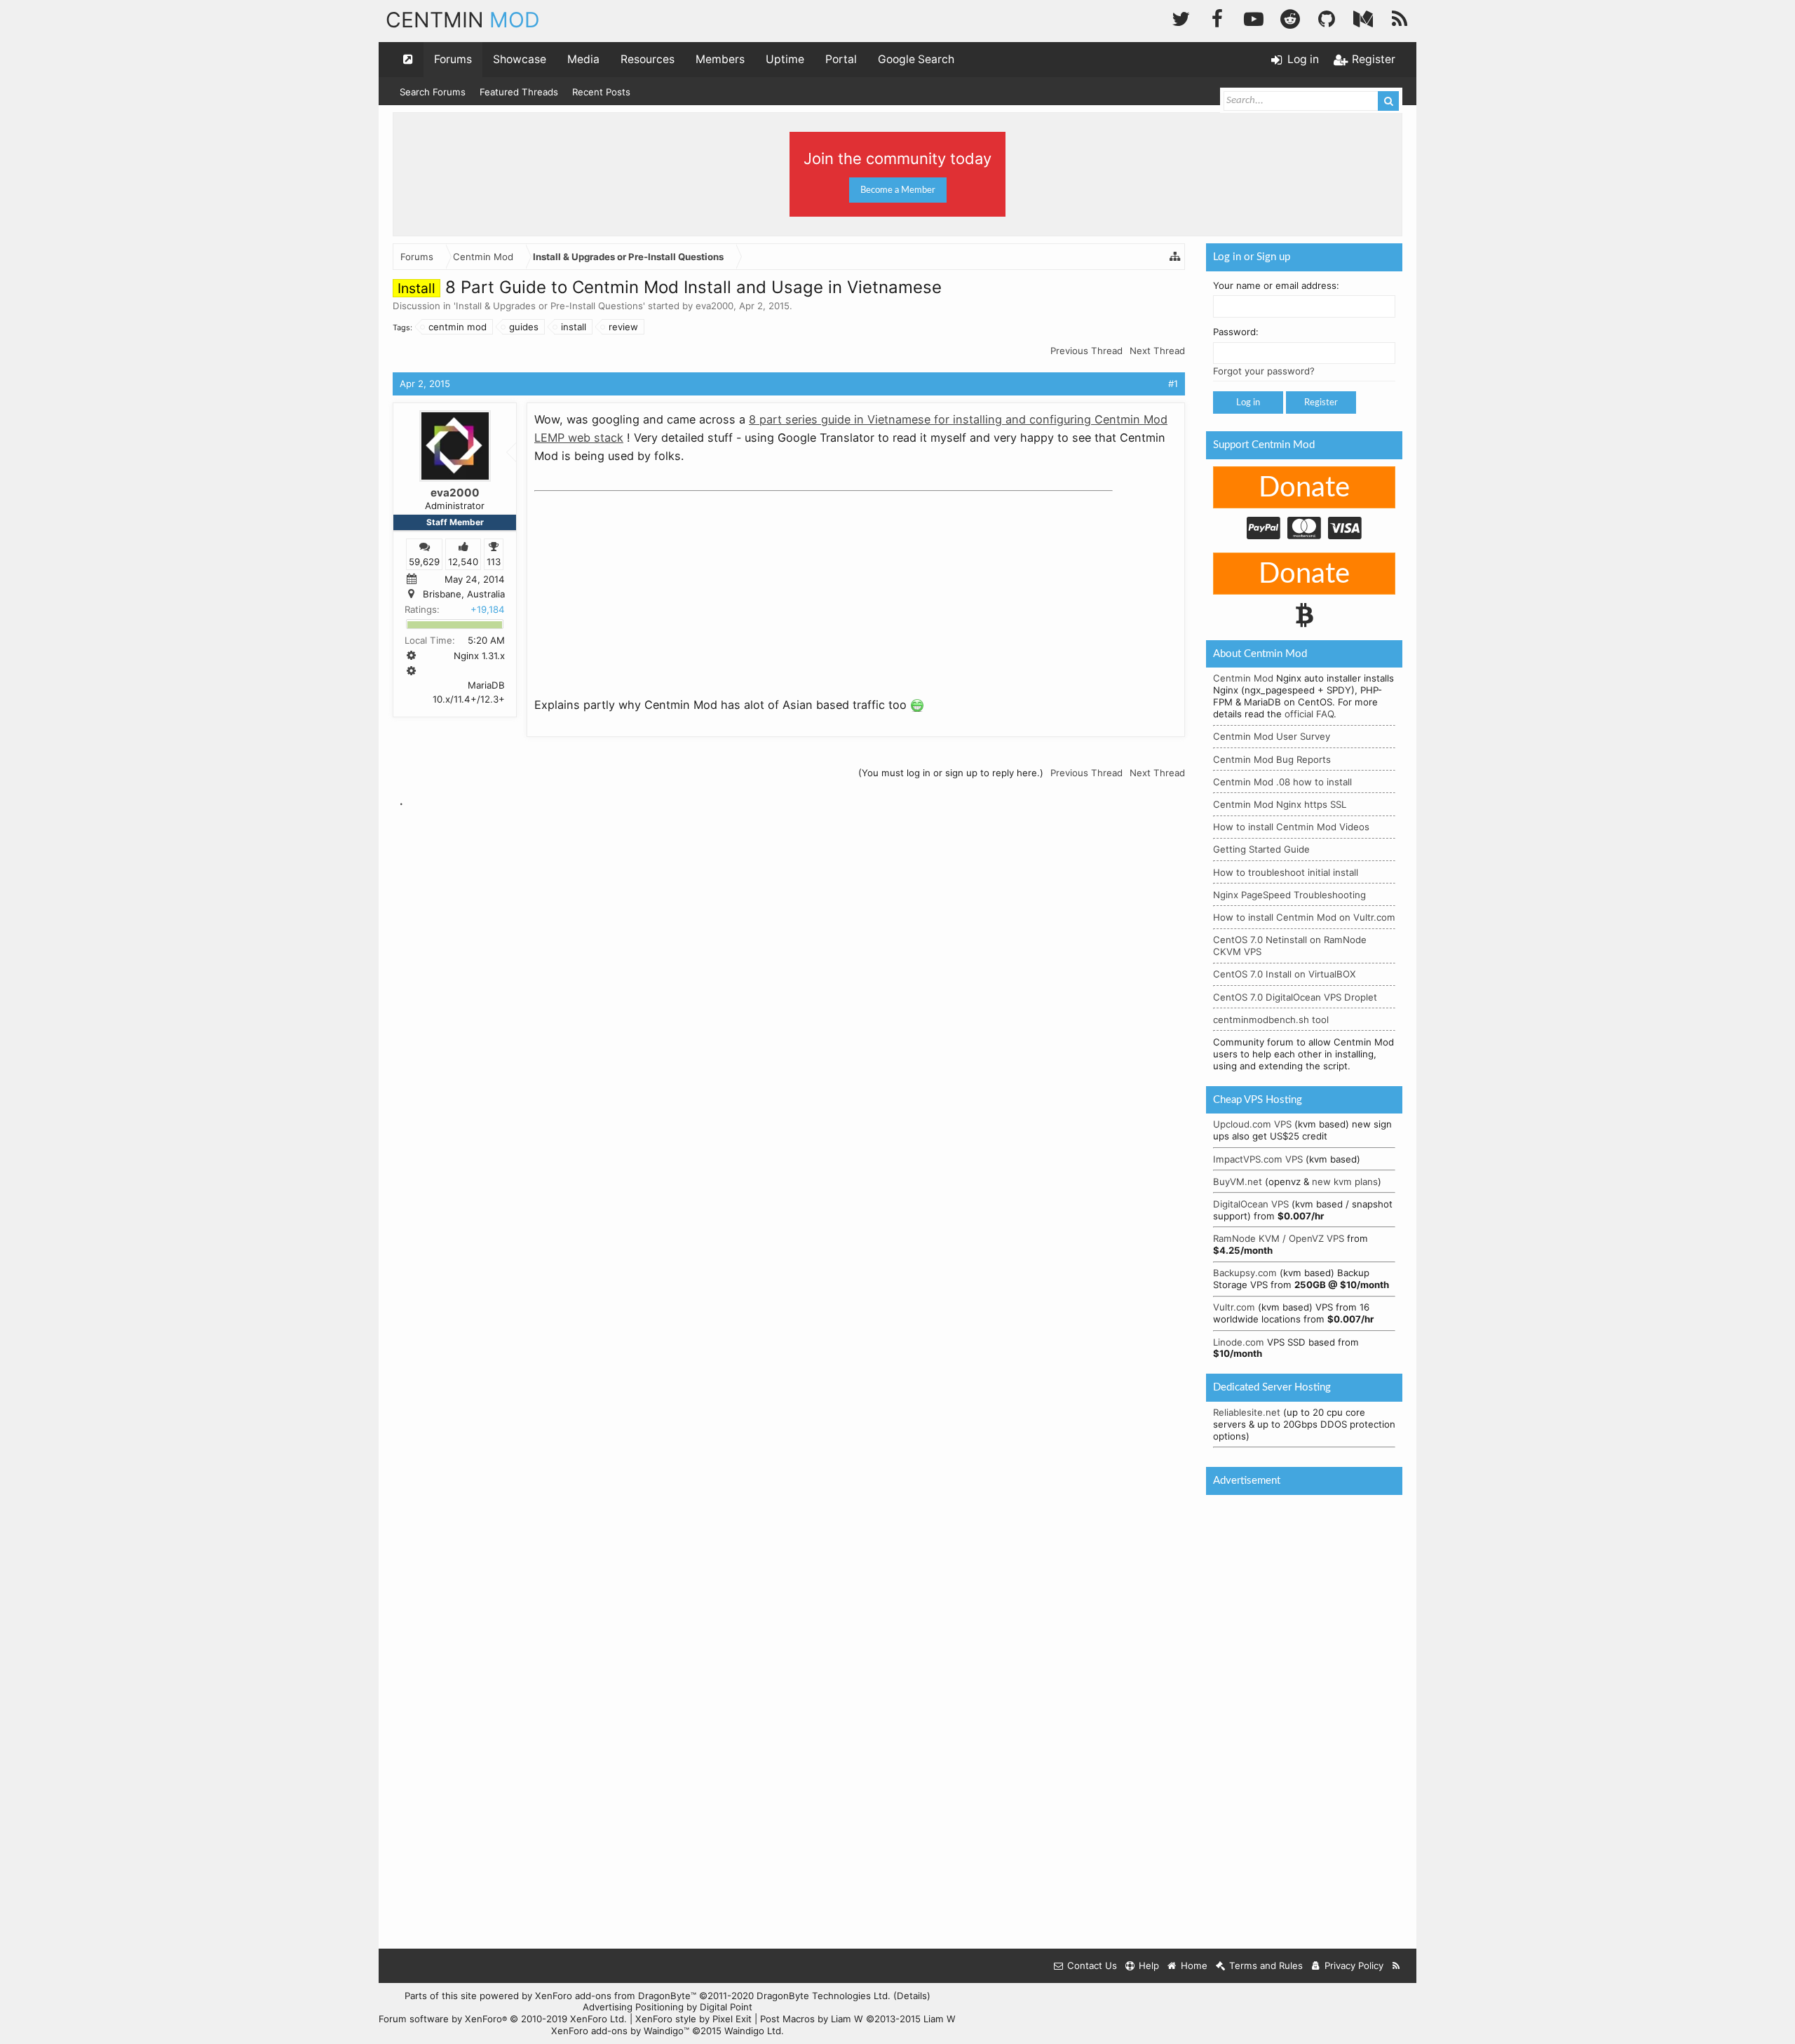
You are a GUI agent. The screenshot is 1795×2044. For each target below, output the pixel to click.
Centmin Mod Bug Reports (1272, 759)
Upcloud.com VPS (1252, 1124)
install (574, 327)
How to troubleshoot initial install (1286, 872)
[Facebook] (1217, 17)
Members (720, 59)
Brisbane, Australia (464, 594)
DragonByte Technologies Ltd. (824, 1996)
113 (494, 561)
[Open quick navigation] (408, 60)
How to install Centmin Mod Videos (1291, 827)
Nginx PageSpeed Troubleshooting (1289, 895)
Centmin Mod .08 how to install (1282, 782)
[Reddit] (1290, 17)
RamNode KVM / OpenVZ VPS (1279, 1238)
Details (912, 1996)
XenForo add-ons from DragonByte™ (616, 1996)
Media (583, 59)
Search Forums (433, 92)
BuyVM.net (1238, 1182)
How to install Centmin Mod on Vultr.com (1304, 917)
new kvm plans (1345, 1182)
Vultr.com (1234, 1307)
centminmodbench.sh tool (1271, 1020)
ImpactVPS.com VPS (1258, 1159)
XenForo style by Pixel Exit (693, 2019)
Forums (453, 59)
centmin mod (458, 327)
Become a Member (898, 190)
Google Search (916, 59)
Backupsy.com (1245, 1273)
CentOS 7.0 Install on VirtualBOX (1285, 974)
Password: (1236, 332)
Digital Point (726, 2007)
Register (1321, 402)
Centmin (463, 20)
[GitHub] (1327, 17)
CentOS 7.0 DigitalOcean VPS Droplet (1295, 997)
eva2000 (714, 306)
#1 (1173, 384)
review (623, 327)
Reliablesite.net (1247, 1412)
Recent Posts (601, 92)
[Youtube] (1254, 17)
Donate (1304, 488)
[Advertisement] (639, 585)
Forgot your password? (1264, 371)
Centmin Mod (1243, 678)
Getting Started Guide (1261, 849)
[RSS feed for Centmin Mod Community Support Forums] (1396, 1966)
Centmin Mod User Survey (1272, 736)
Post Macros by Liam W (858, 2019)
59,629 (424, 561)
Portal (841, 59)
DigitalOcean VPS (1251, 1204)
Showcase (520, 59)
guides (524, 327)
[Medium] (1363, 17)
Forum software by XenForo (503, 2019)
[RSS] (1400, 17)
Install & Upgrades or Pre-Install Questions (549, 306)
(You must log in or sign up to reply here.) (951, 773)
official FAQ (1309, 714)
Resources (648, 59)
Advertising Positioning (633, 2007)
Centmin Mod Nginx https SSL (1280, 804)
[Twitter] (1181, 17)
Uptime (785, 59)
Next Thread (1157, 351)
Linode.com (1239, 1342)
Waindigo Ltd (753, 2031)
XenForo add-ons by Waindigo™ (620, 2031)
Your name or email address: (1276, 285)
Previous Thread (1086, 351)
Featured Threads (519, 92)
